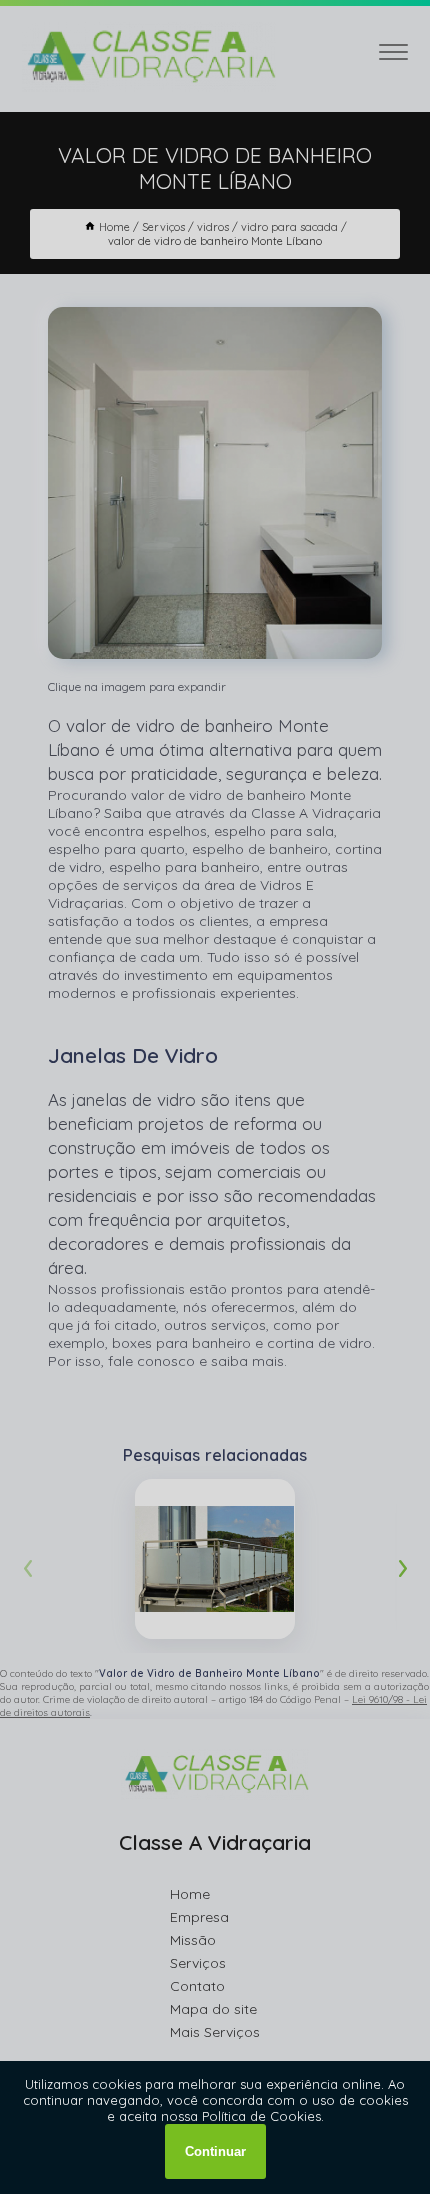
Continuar (215, 2151)
